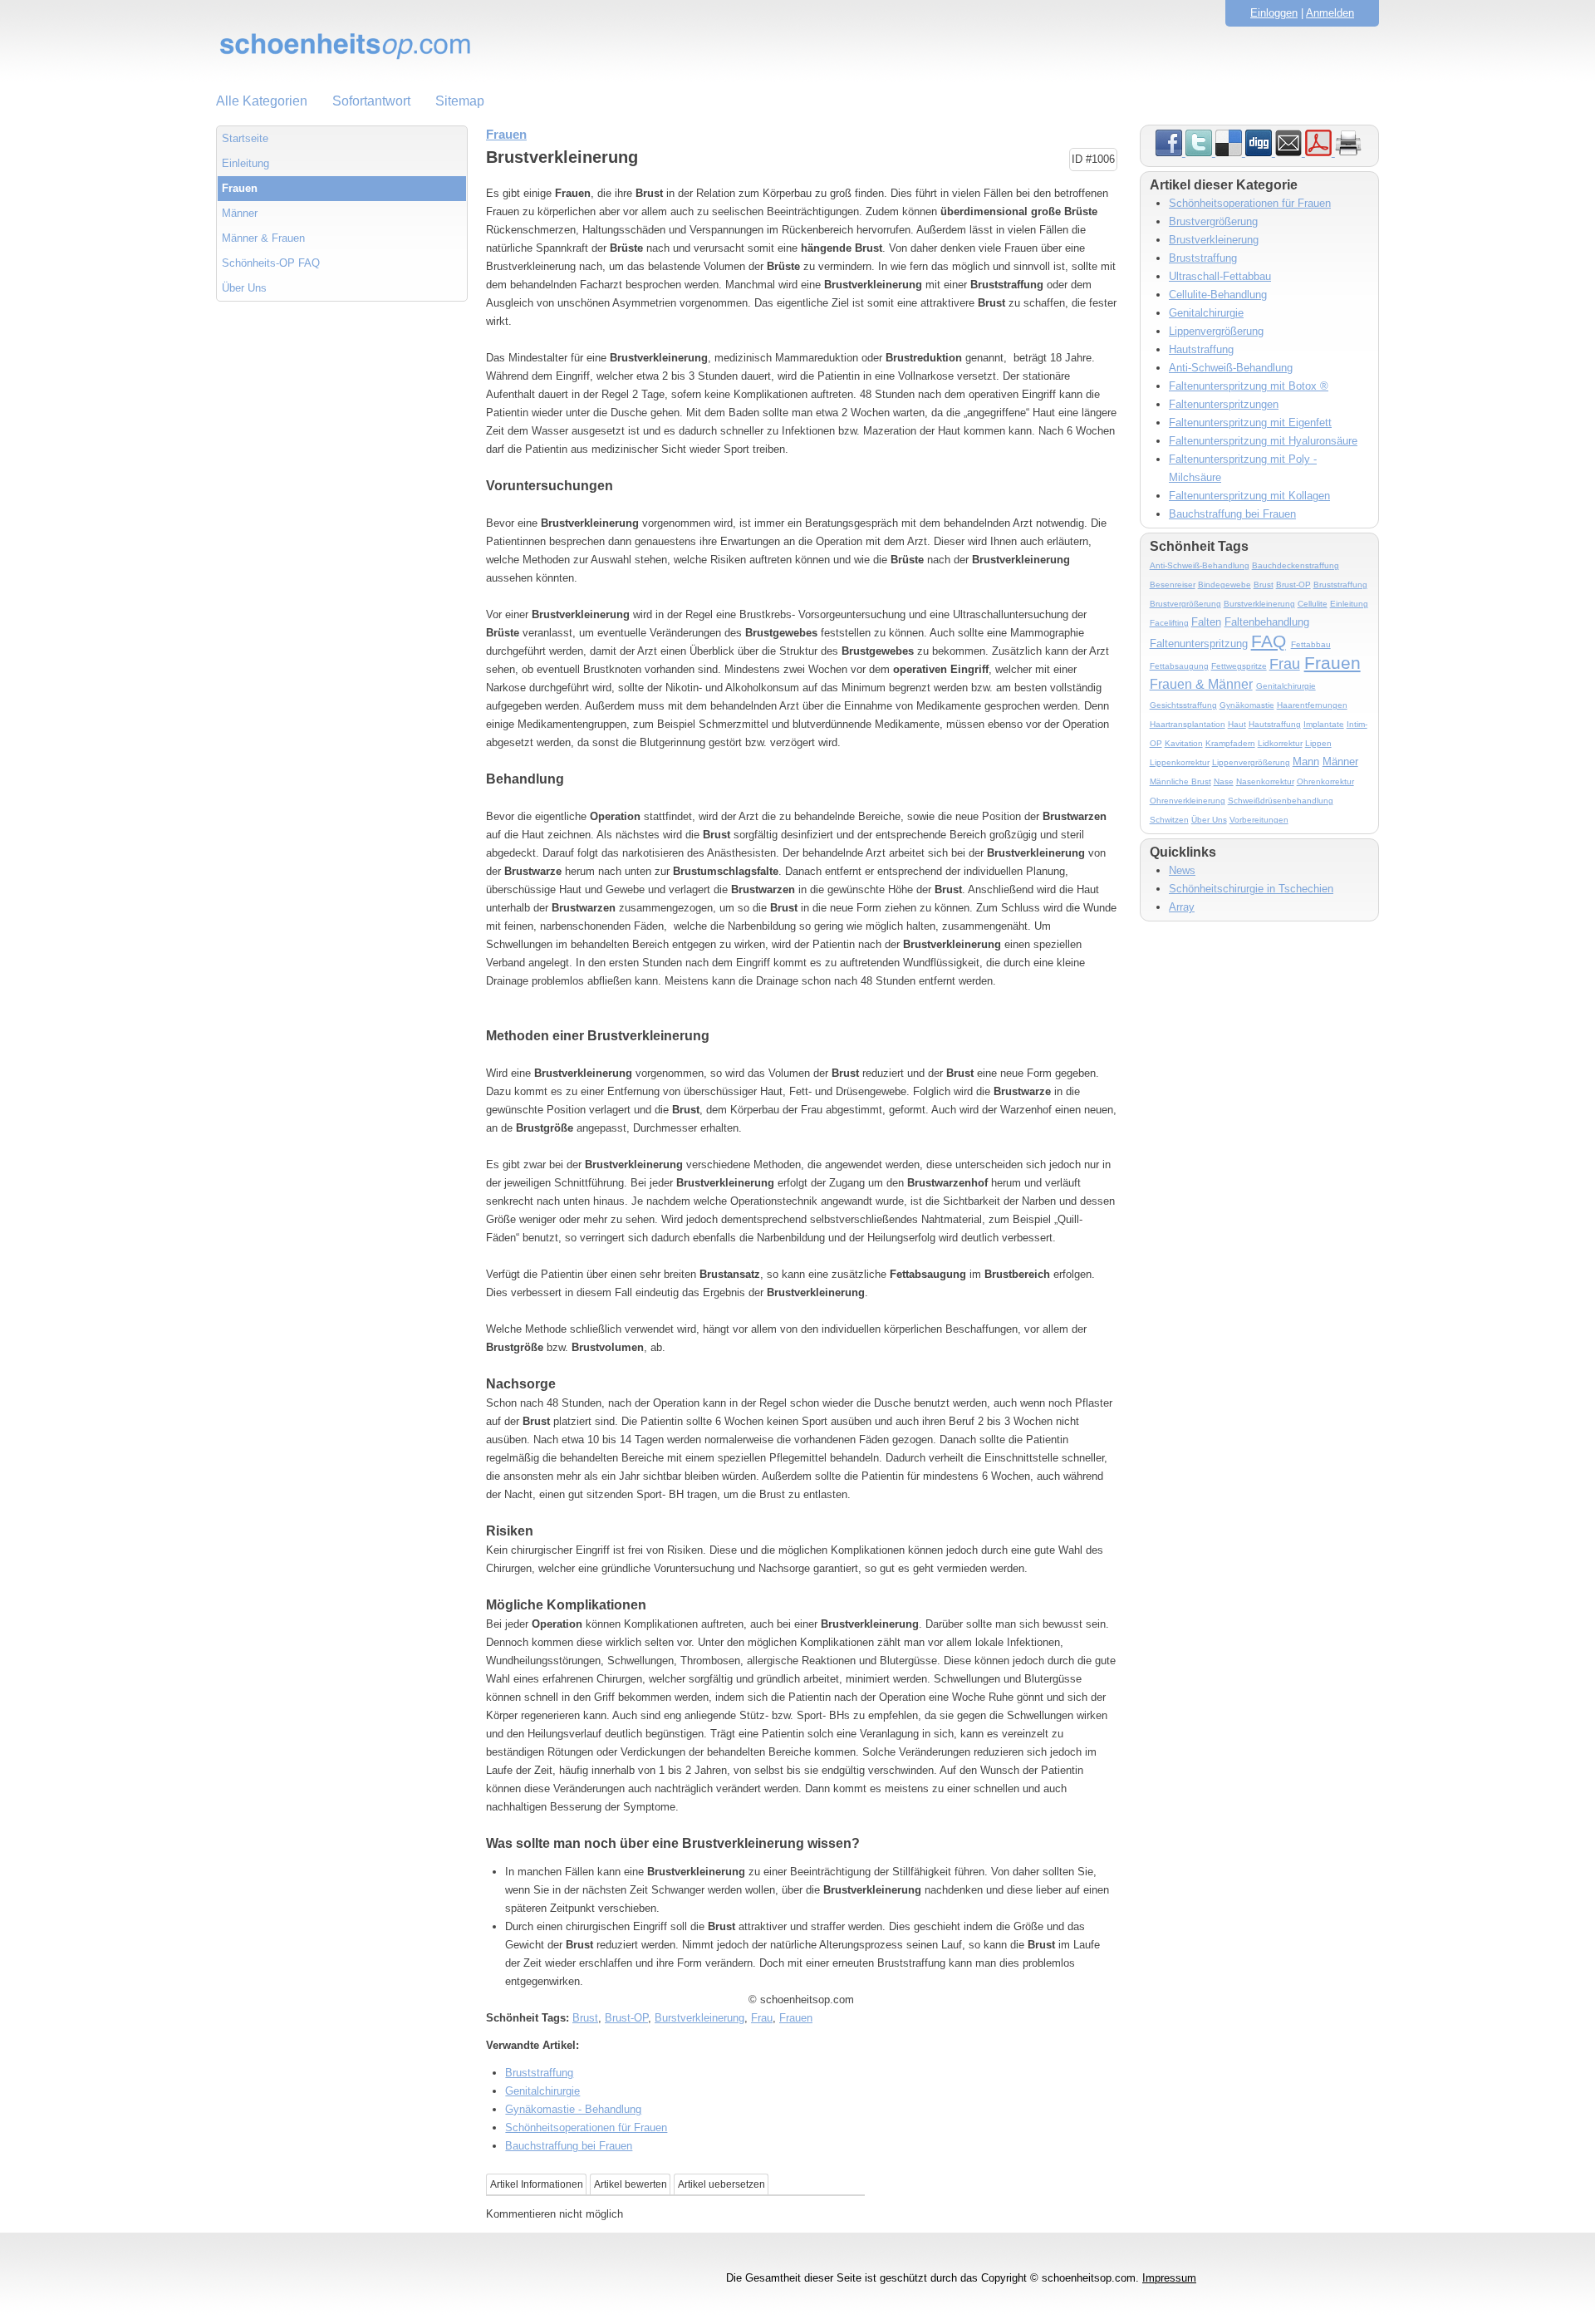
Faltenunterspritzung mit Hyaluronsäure (1263, 441)
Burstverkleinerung (699, 2018)
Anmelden (1330, 13)
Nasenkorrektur (1265, 781)
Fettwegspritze (1239, 666)
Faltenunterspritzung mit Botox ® (1249, 386)
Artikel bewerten (631, 2184)
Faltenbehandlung (1267, 622)
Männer (240, 213)
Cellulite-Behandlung (1218, 295)
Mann (1306, 762)
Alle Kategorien (262, 101)
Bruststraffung (539, 2073)
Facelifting (1169, 623)
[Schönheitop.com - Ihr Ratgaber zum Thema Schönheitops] (797, 46)
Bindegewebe (1224, 585)
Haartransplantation (1188, 724)
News (1182, 870)
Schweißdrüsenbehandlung (1281, 801)
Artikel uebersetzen (721, 2184)
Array (1182, 907)
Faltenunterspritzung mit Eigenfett (1250, 423)
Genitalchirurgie (542, 2091)
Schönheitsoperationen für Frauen (586, 2127)
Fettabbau (1311, 644)
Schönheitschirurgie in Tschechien (1251, 889)
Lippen (1318, 743)
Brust (585, 2018)
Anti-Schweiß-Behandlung (1231, 368)
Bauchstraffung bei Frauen (569, 2146)
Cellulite (1313, 604)
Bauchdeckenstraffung (1296, 565)
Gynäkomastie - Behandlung (573, 2109)
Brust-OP (626, 2018)
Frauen (240, 188)
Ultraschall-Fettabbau (1220, 276)
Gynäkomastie (1247, 705)
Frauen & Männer (1201, 684)
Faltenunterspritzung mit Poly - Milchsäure (1243, 468)
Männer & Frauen (263, 238)
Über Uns (244, 288)
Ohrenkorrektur (1325, 781)
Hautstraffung (1201, 349)
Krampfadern (1230, 743)
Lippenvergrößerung (1216, 331)
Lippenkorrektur (1180, 762)
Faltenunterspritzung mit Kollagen (1249, 496)
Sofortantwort (371, 101)
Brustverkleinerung (1214, 240)
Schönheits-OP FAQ (271, 263)
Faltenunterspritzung (1199, 644)
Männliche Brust (1180, 781)
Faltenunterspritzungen (1224, 404)
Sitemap (460, 101)
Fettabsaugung (1179, 666)
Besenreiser (1173, 585)
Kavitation (1184, 743)
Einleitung (245, 163)
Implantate (1324, 724)
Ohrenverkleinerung (1188, 801)
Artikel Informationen (537, 2184)
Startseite (245, 138)
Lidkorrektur (1280, 743)
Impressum (1169, 2278)
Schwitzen (1169, 820)
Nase (1224, 781)
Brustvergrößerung (1213, 221)
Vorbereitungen (1259, 820)
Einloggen (1274, 13)
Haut (1237, 724)
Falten (1206, 622)
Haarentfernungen (1312, 705)
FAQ (1269, 641)
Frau (762, 2018)
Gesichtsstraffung (1183, 705)
